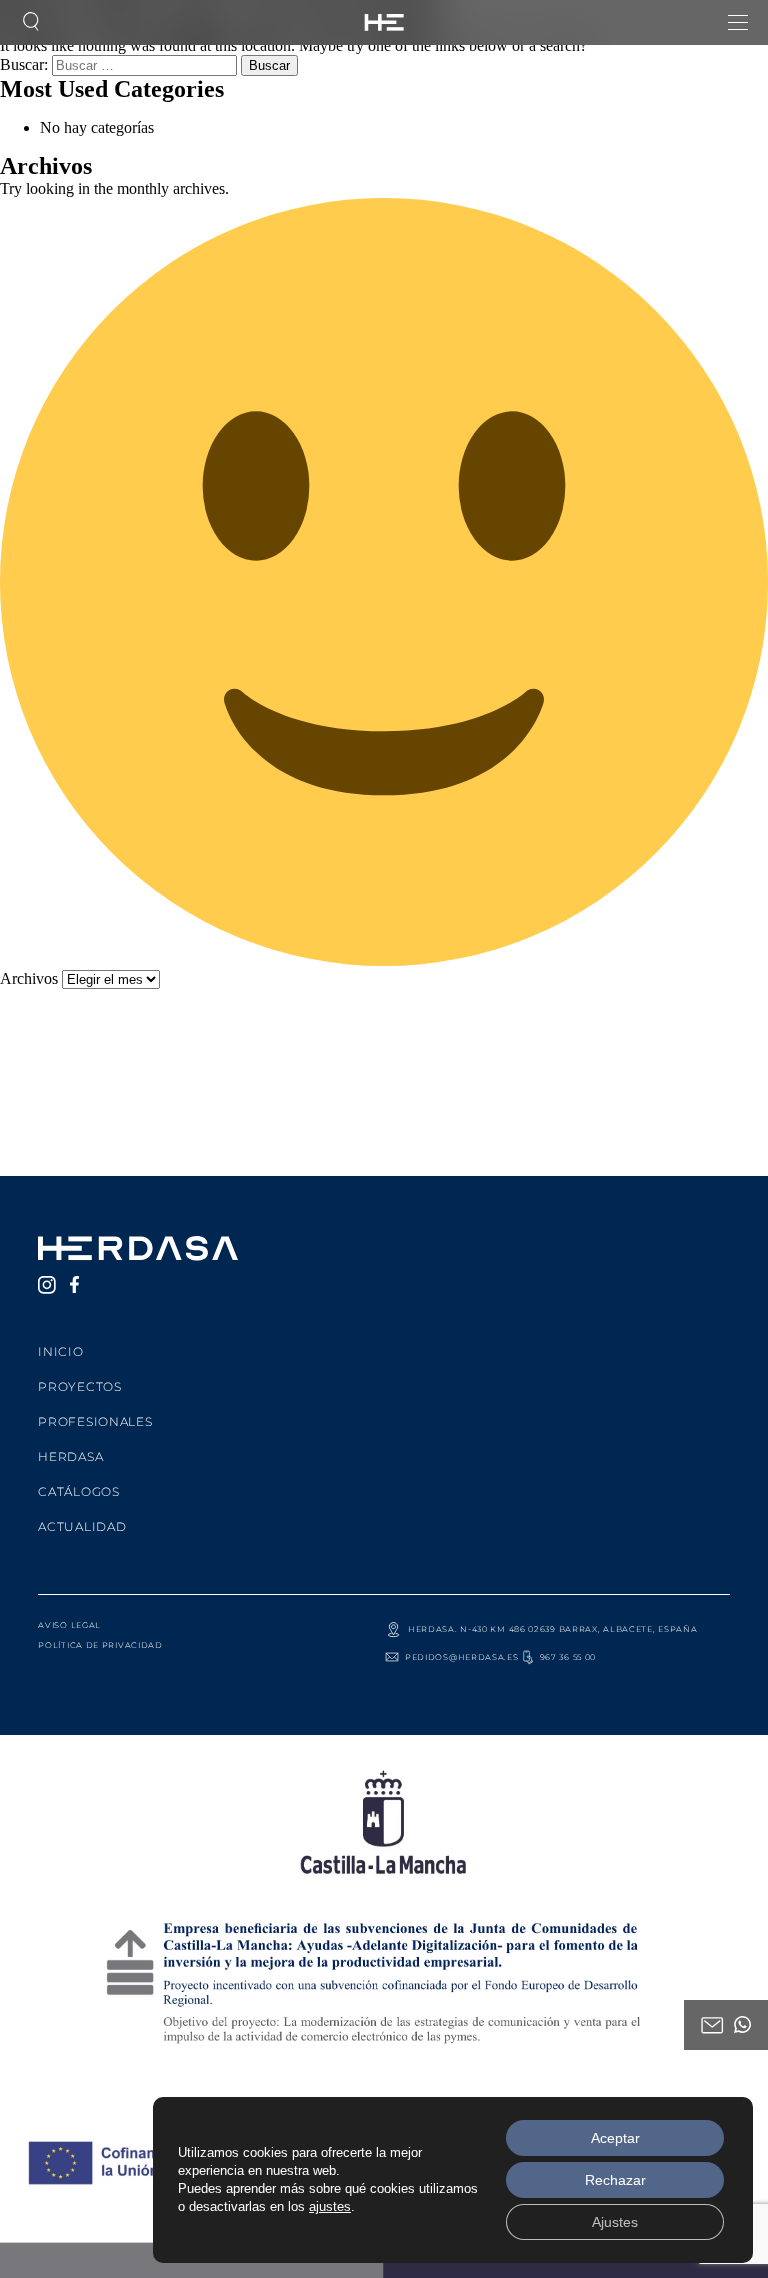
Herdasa (70, 1456)
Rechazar (615, 2180)
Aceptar (615, 2138)
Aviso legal (69, 1625)
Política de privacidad (100, 1645)
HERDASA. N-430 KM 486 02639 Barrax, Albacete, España (552, 1629)
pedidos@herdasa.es (462, 1657)
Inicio (60, 1351)
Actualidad (82, 1526)
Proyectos (79, 1386)
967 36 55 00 (568, 1657)
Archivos (29, 978)
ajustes (330, 2206)
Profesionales (95, 1421)
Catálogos (78, 1491)
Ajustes (615, 2222)
